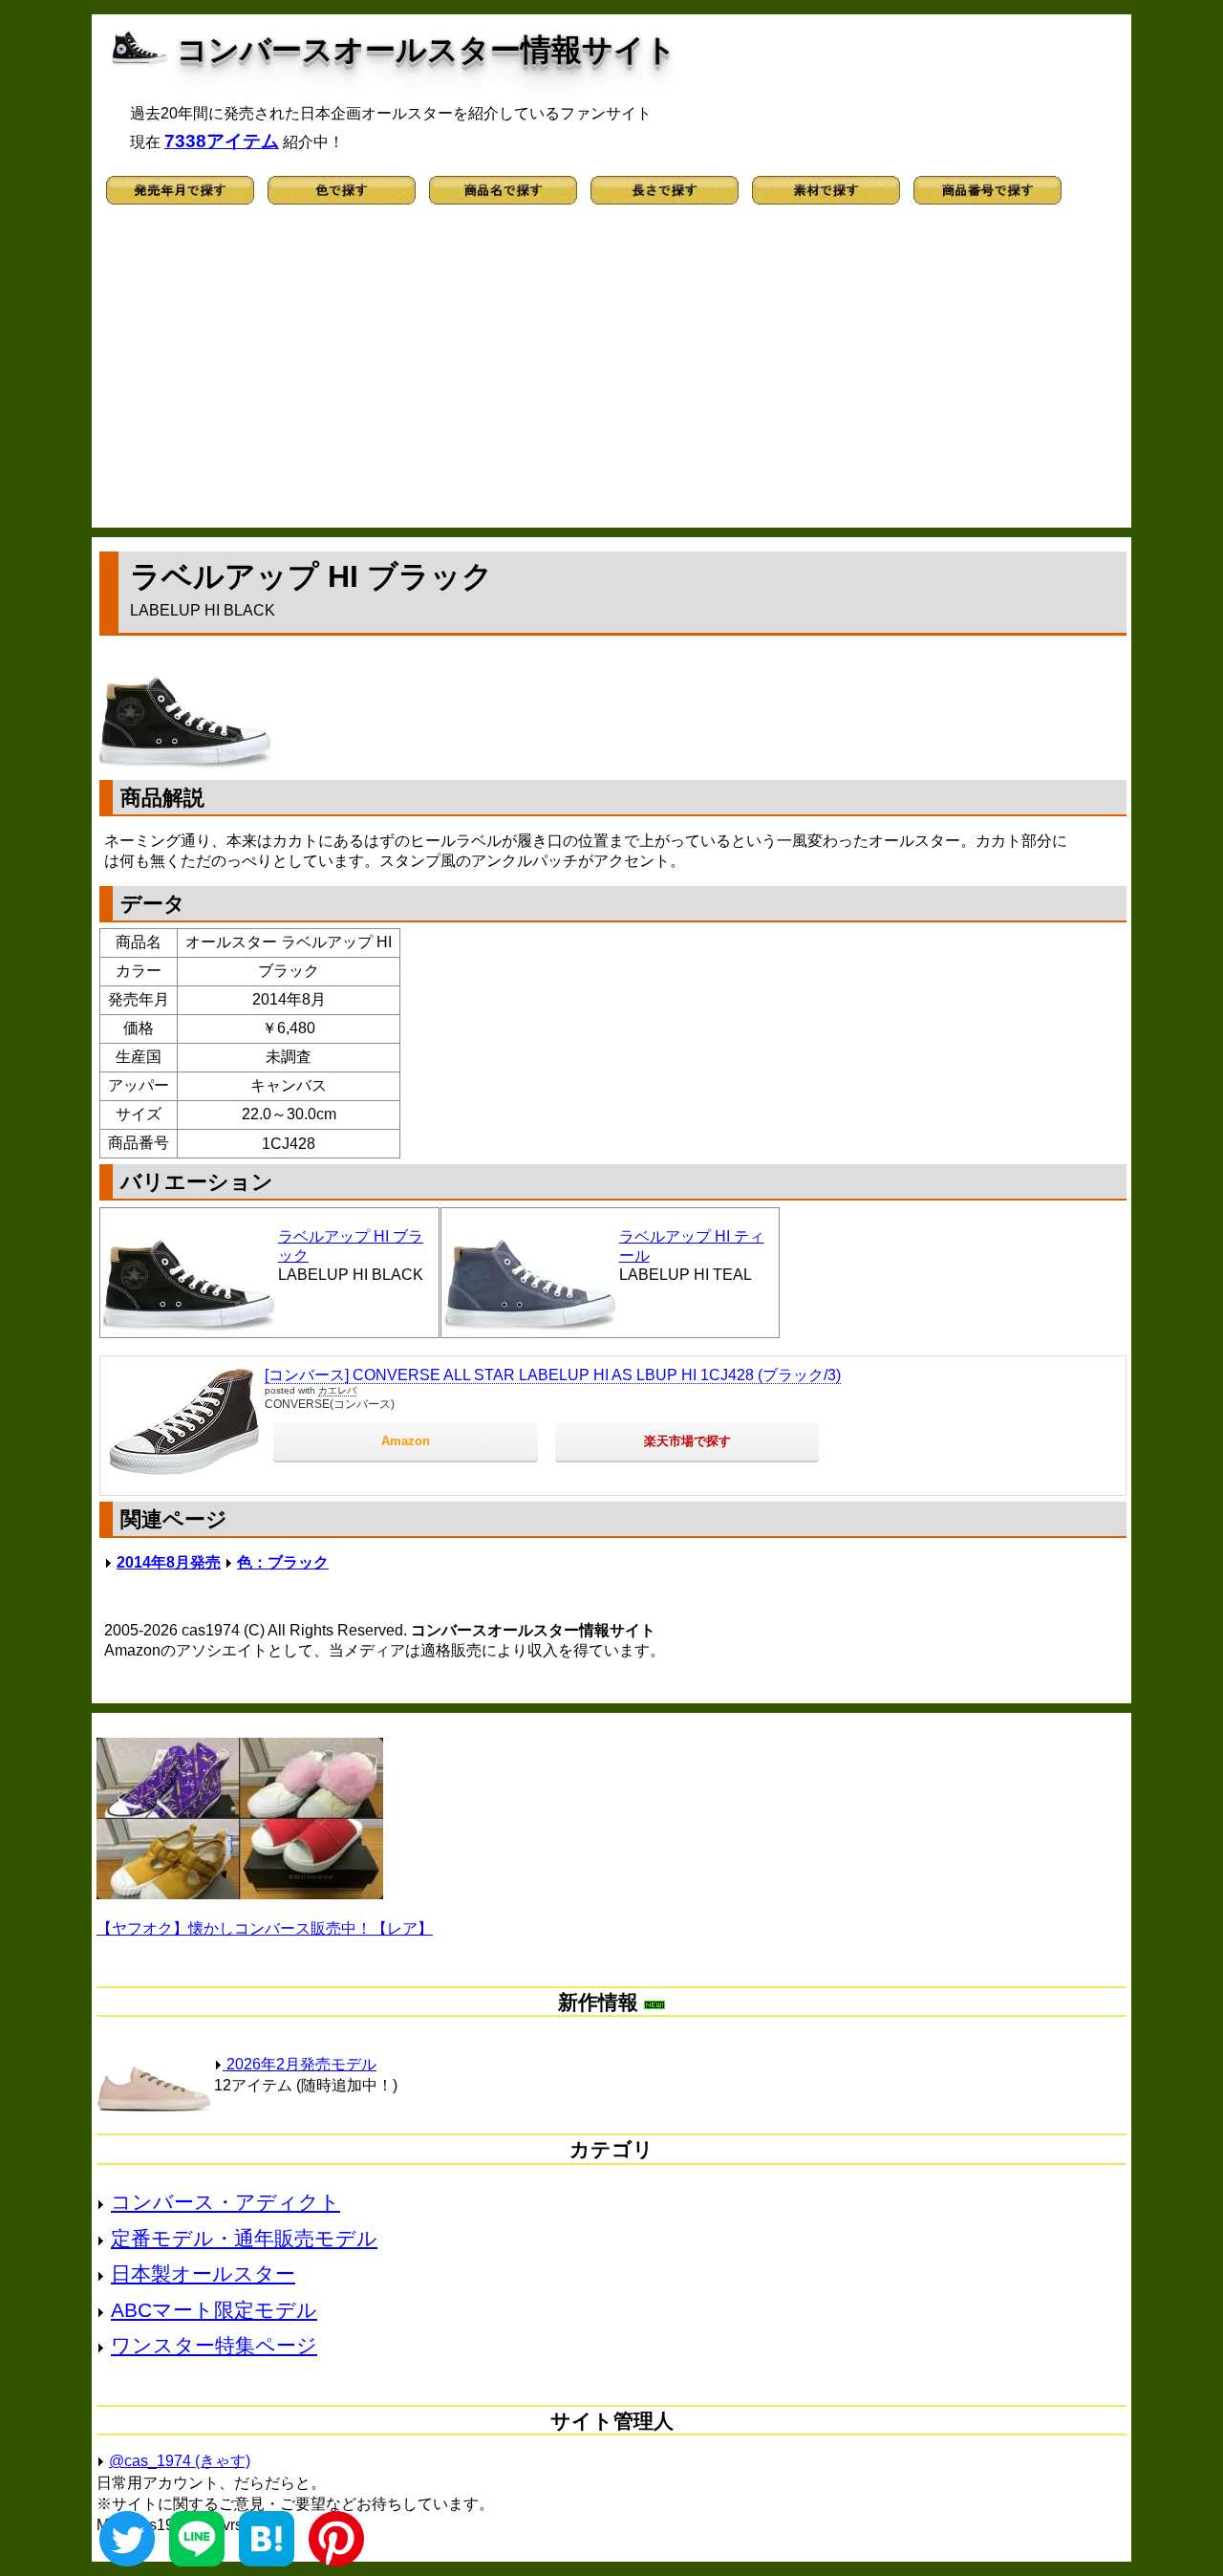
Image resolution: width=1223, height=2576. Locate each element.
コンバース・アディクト (225, 2202)
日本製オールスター (203, 2273)
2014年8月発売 (169, 1562)
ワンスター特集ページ (214, 2345)
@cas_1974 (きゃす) (180, 2461)
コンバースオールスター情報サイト (427, 50)
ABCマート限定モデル (214, 2310)
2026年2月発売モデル (300, 2064)
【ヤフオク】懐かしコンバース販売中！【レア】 (265, 1928)
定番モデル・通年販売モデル (244, 2238)
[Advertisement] (611, 375)
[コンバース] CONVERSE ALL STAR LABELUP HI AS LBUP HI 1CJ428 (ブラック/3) (553, 1375)
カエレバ (337, 1390)
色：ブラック (283, 1562)
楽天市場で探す (687, 1441)
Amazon (406, 1441)
